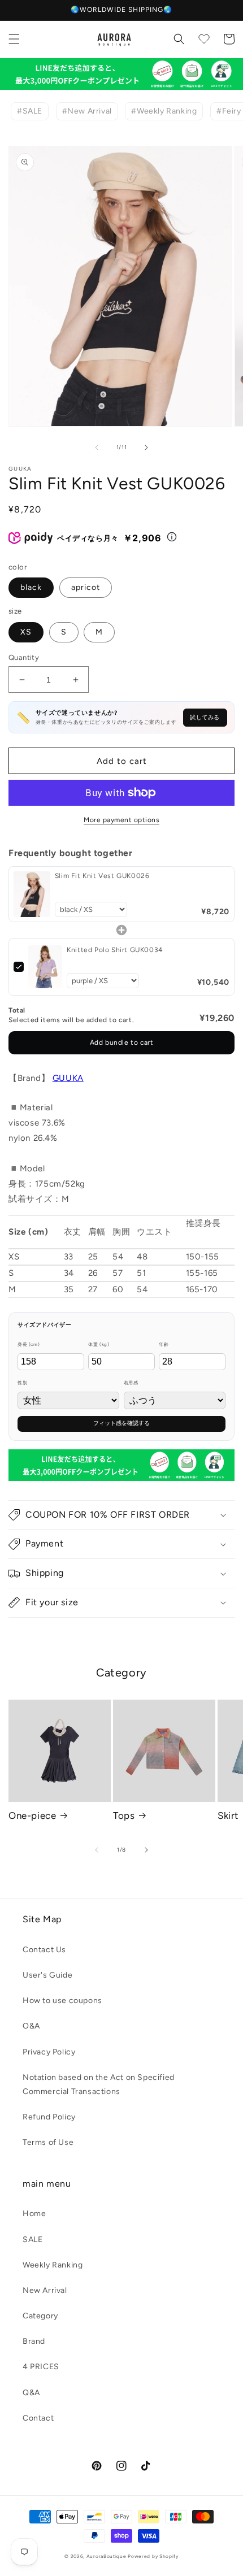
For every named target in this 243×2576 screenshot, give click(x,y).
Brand (34, 2341)
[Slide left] (97, 448)
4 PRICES (41, 2367)
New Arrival (45, 2290)
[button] (14, 39)
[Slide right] (146, 448)
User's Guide (47, 1975)
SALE (32, 2240)
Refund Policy (49, 2117)
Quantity (24, 657)
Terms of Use (48, 2142)
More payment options (121, 820)
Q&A (31, 2393)
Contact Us (44, 1950)
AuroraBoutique (107, 2556)
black (31, 587)
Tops (124, 1815)
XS (26, 632)
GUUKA (68, 1078)
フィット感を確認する (121, 1423)
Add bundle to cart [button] (122, 1042)
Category (40, 2316)
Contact (38, 2418)
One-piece (32, 1815)
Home (34, 2214)
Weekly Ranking (53, 2265)
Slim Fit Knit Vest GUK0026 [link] (102, 876)
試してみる (205, 717)
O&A (31, 2026)
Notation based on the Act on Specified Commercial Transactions (99, 2084)
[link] (32, 894)
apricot (86, 587)
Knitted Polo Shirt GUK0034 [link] (115, 950)
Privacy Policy (49, 2052)
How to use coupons (62, 2001)
